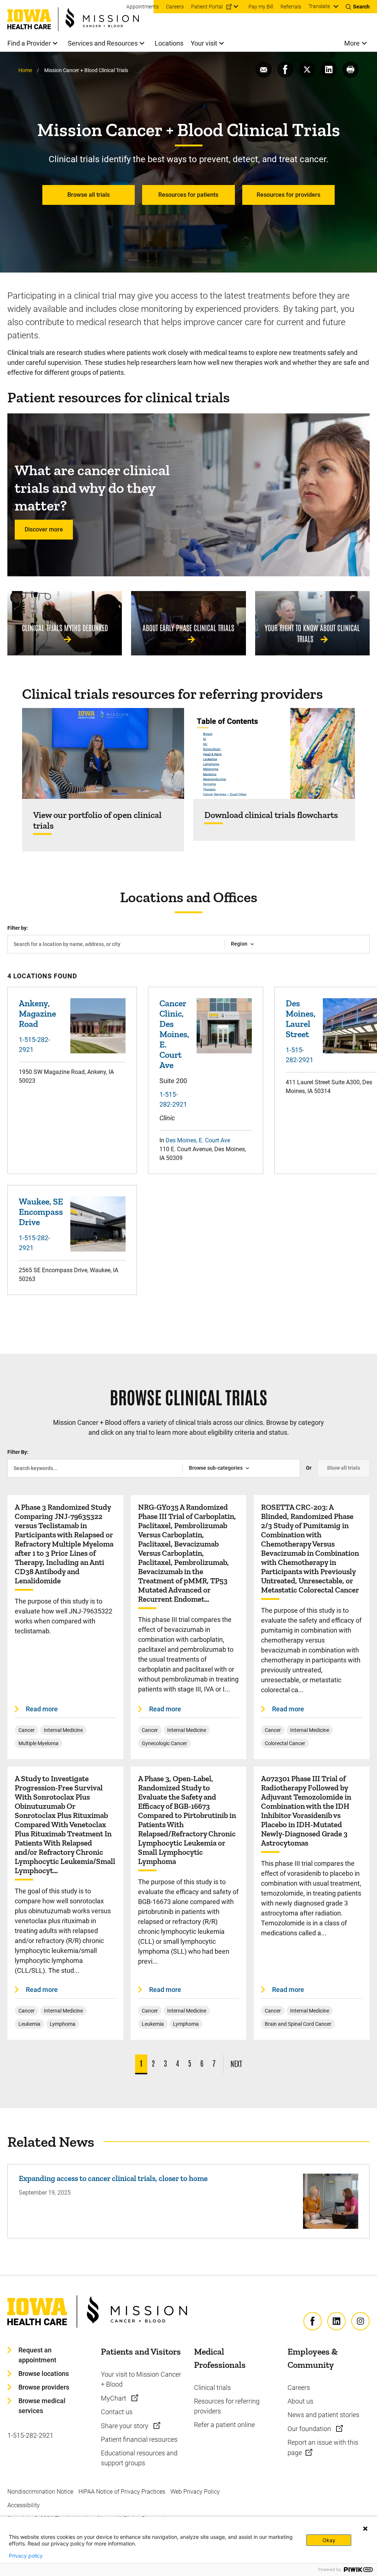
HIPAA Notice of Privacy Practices (122, 2492)
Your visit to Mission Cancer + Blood (141, 2379)
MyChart (114, 2398)
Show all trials (343, 1468)
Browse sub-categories (216, 1468)
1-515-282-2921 (34, 1045)
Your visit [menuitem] (204, 43)
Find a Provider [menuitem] (29, 43)
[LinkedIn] (337, 2321)
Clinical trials (212, 2388)
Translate (319, 6)
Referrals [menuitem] (291, 7)
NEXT (236, 2063)
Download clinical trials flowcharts (271, 815)
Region (239, 944)
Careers (299, 2388)
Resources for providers (288, 195)
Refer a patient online (224, 2425)
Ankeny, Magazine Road (37, 1013)
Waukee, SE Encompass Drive (41, 1212)
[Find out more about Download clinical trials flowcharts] (274, 753)
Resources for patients (188, 195)
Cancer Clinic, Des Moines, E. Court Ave (174, 1034)
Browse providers (44, 2387)
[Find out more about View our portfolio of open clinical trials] (103, 753)
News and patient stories (323, 2415)
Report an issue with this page (323, 2447)
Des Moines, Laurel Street (301, 1019)
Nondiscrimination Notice (40, 2492)
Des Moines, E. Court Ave (198, 1140)
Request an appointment (37, 2355)
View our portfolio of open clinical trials (97, 820)
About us (300, 2401)
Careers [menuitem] (175, 7)
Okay (329, 2540)
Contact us (117, 2412)
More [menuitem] (352, 43)
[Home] (80, 16)
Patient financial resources (139, 2439)
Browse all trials (89, 195)
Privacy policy (26, 2556)
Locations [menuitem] (169, 43)
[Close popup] (365, 2529)
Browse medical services (42, 2406)
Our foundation (310, 2429)
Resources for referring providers (227, 2406)
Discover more (44, 529)
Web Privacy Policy (195, 2492)
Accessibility (24, 2505)
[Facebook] (313, 2321)
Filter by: (18, 928)
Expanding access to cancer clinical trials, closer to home (113, 2178)
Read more (42, 1709)
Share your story (125, 2426)
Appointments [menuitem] (142, 7)
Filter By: (18, 1452)
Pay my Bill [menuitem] (261, 7)
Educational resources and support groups (139, 2458)
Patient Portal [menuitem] (207, 7)
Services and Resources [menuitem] (103, 43)
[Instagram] (360, 2321)
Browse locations (44, 2374)
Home (25, 70)
